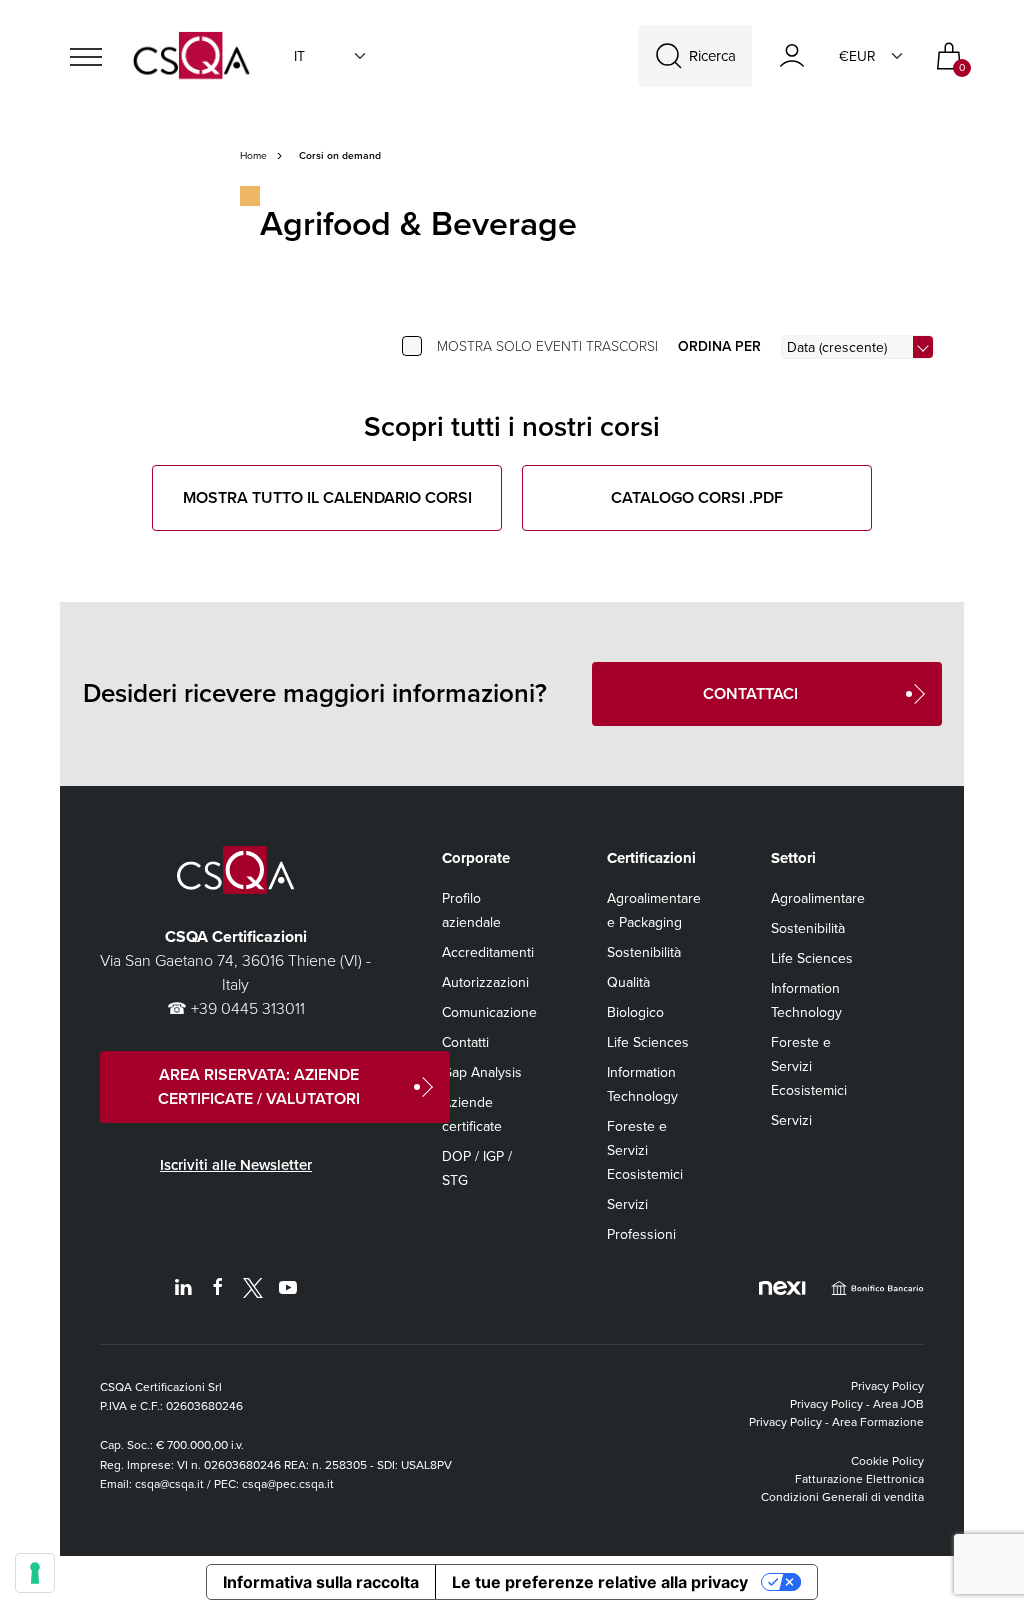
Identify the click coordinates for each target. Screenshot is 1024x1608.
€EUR (857, 56)
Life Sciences (648, 1042)
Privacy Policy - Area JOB (857, 1404)
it (299, 56)
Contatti (465, 1042)
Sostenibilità (644, 952)
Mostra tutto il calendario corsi (327, 497)
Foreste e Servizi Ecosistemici (645, 1150)
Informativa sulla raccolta (321, 1582)
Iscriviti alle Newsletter (236, 1165)
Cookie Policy (887, 1461)
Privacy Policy (887, 1386)
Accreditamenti (488, 952)
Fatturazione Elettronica (859, 1479)
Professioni (641, 1234)
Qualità (628, 982)
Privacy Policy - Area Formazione (836, 1422)
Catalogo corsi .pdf (697, 497)
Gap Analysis (482, 1072)
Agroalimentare (818, 898)
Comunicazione (489, 1012)
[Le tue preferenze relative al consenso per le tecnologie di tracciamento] (35, 1573)
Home (253, 155)
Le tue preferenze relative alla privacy (600, 1582)
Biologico (635, 1012)
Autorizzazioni (485, 982)
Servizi (627, 1204)
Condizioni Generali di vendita (842, 1497)
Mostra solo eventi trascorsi (547, 346)
